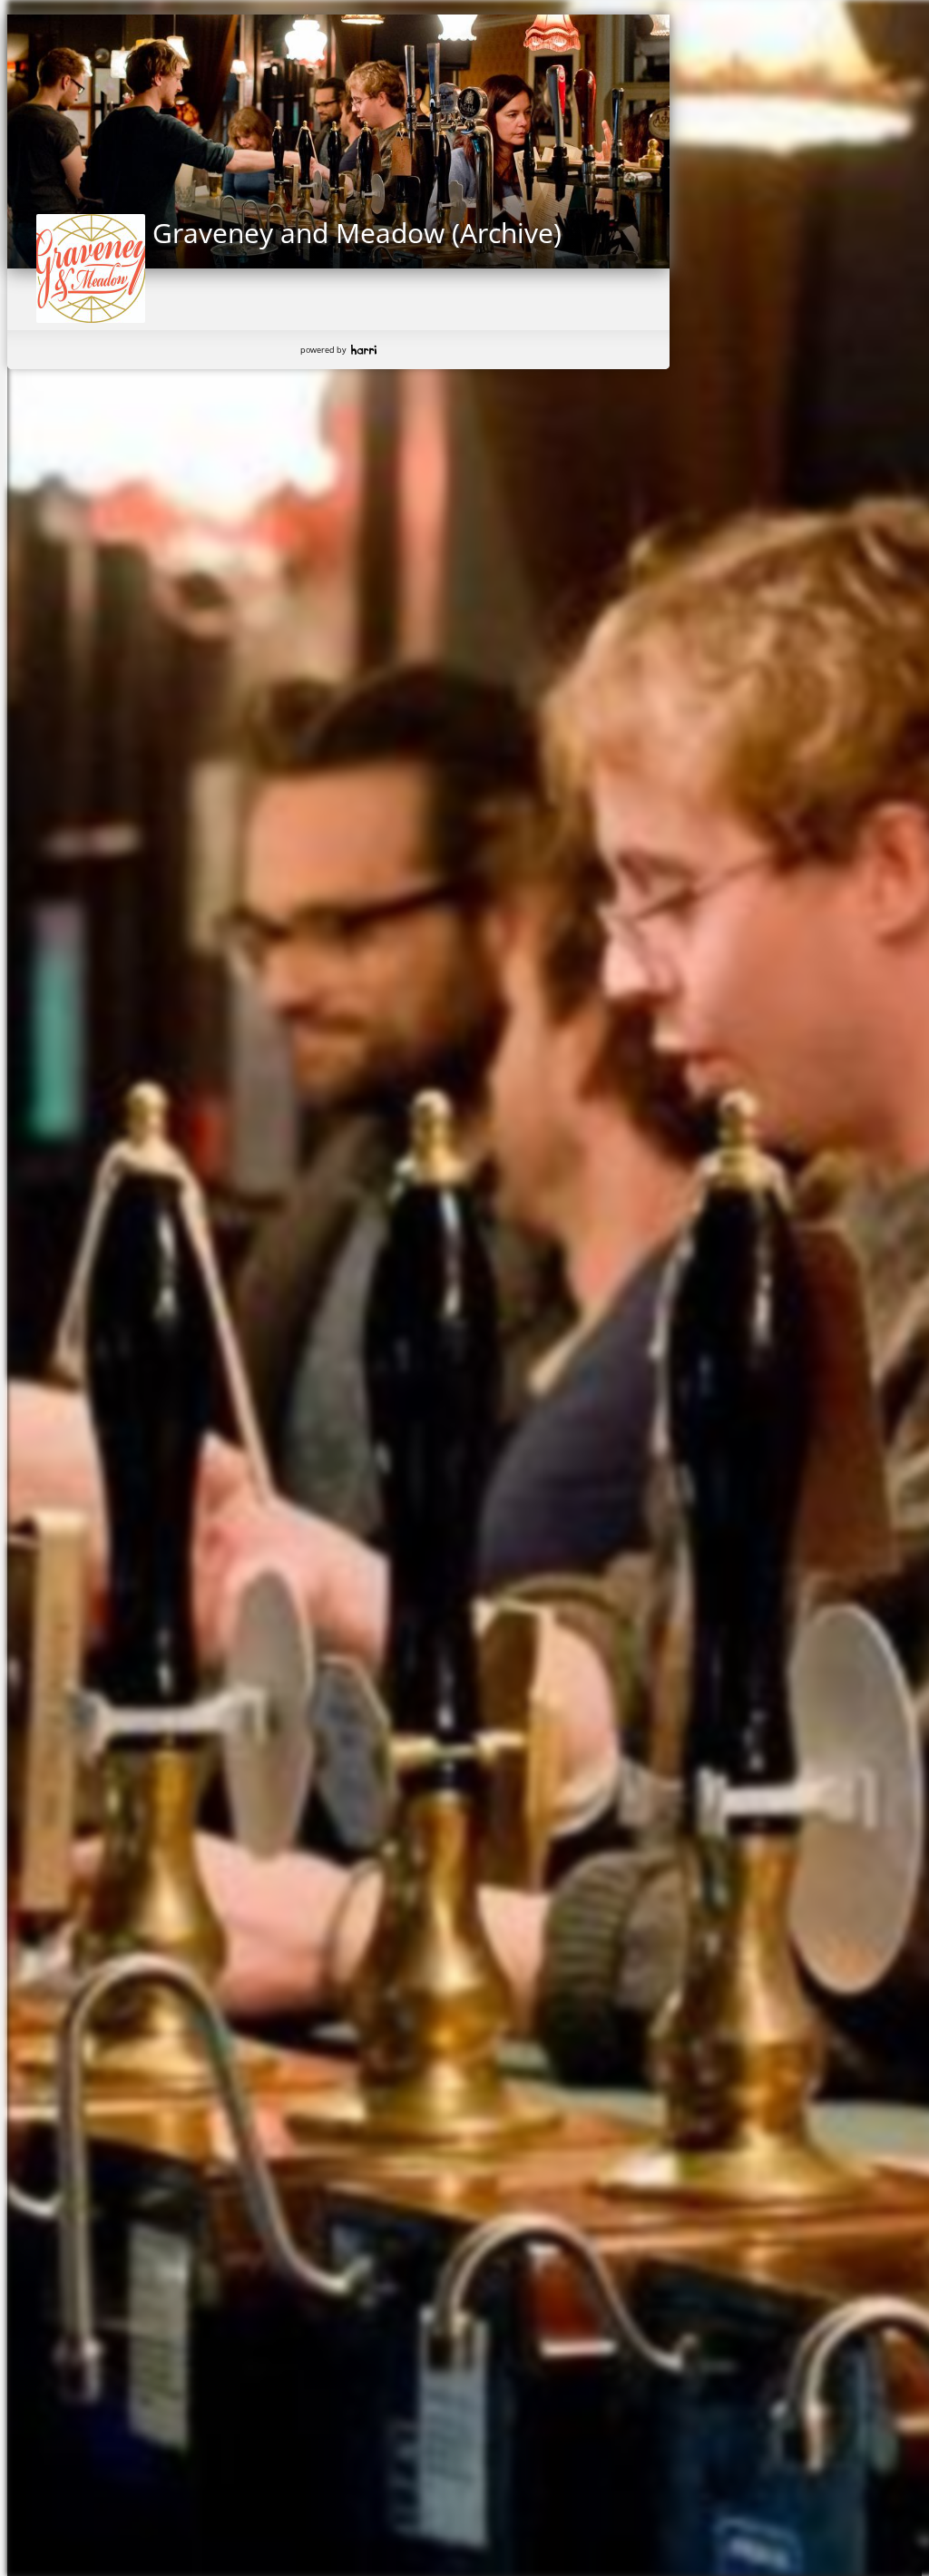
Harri (364, 350)
